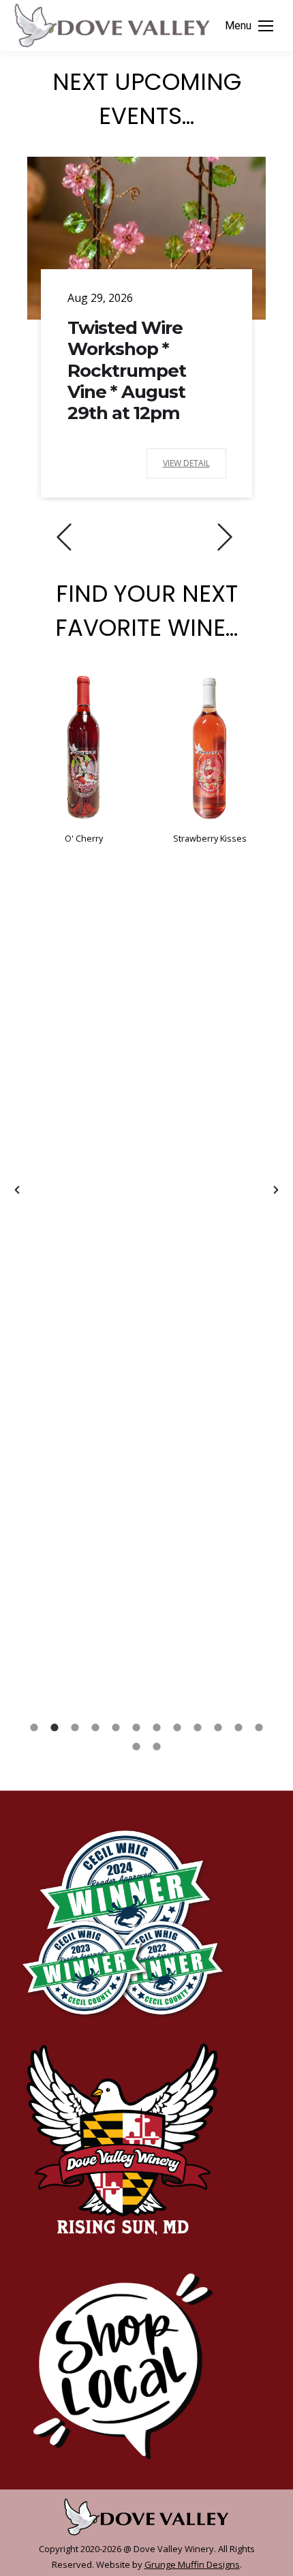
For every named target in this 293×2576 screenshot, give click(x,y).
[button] (17, 1190)
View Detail (186, 463)
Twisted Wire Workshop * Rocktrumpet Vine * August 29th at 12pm (127, 370)
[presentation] (64, 537)
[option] (83, 758)
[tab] (34, 1726)
